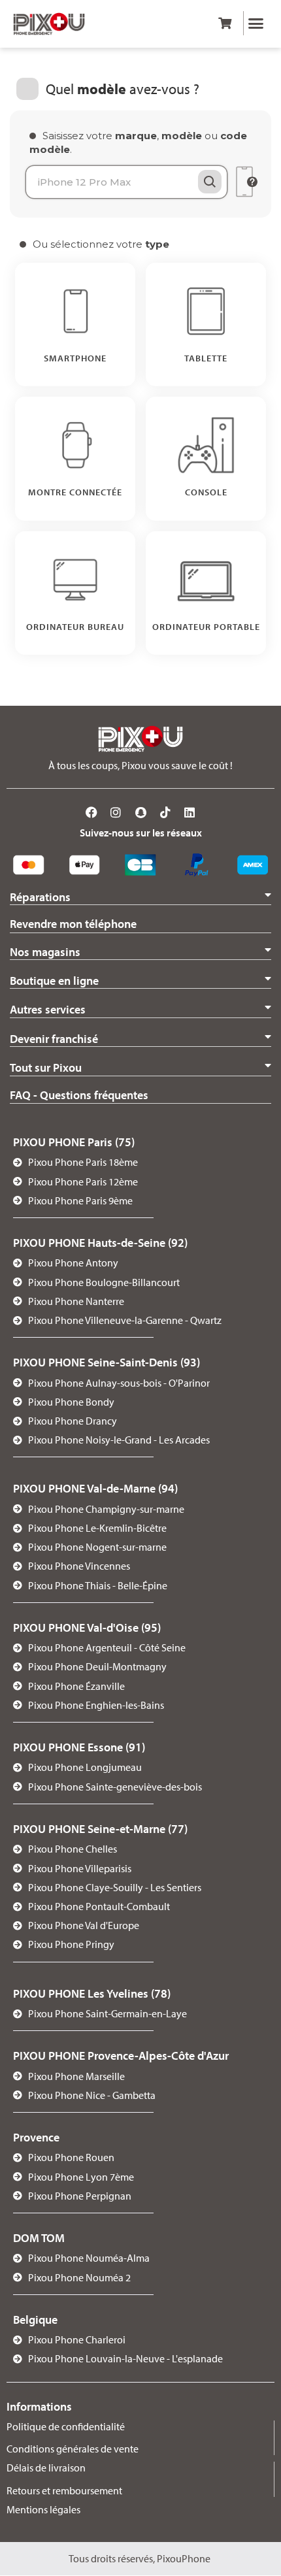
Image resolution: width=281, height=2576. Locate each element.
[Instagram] (116, 812)
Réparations (40, 897)
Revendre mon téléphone (73, 924)
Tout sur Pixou (46, 1067)
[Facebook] (91, 812)
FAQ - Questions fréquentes (79, 1095)
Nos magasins (45, 952)
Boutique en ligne (54, 981)
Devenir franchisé (54, 1039)
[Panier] (225, 23)
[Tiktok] (165, 812)
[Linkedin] (190, 812)
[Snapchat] (140, 812)
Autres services (48, 1009)
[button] (256, 24)
